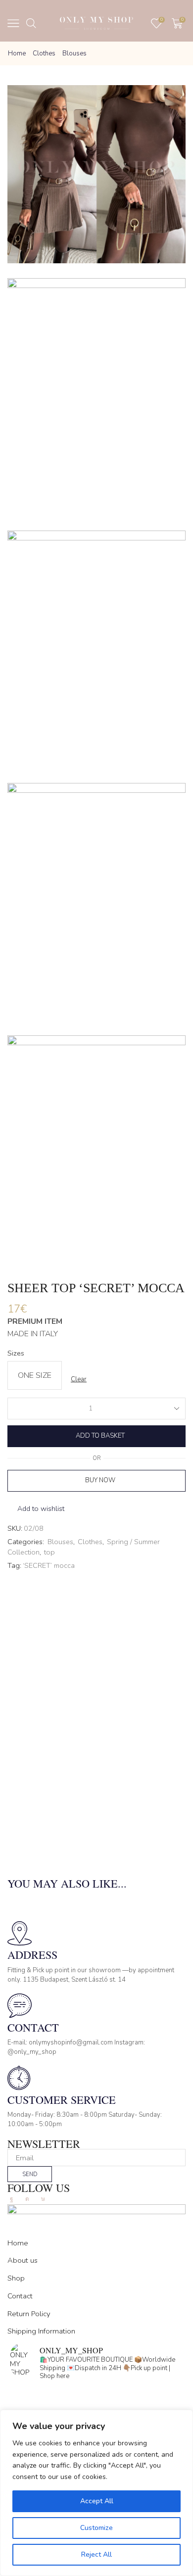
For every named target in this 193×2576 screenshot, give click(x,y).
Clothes (44, 53)
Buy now (100, 1480)
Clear (79, 1379)
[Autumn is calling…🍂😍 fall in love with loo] (96, 2394)
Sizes (16, 1353)
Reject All (96, 2554)
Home (17, 53)
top (49, 1552)
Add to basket (100, 1436)
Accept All (97, 2501)
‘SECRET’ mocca (49, 1566)
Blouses (74, 53)
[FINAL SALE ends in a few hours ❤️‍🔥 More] (96, 2407)
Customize (96, 2528)
